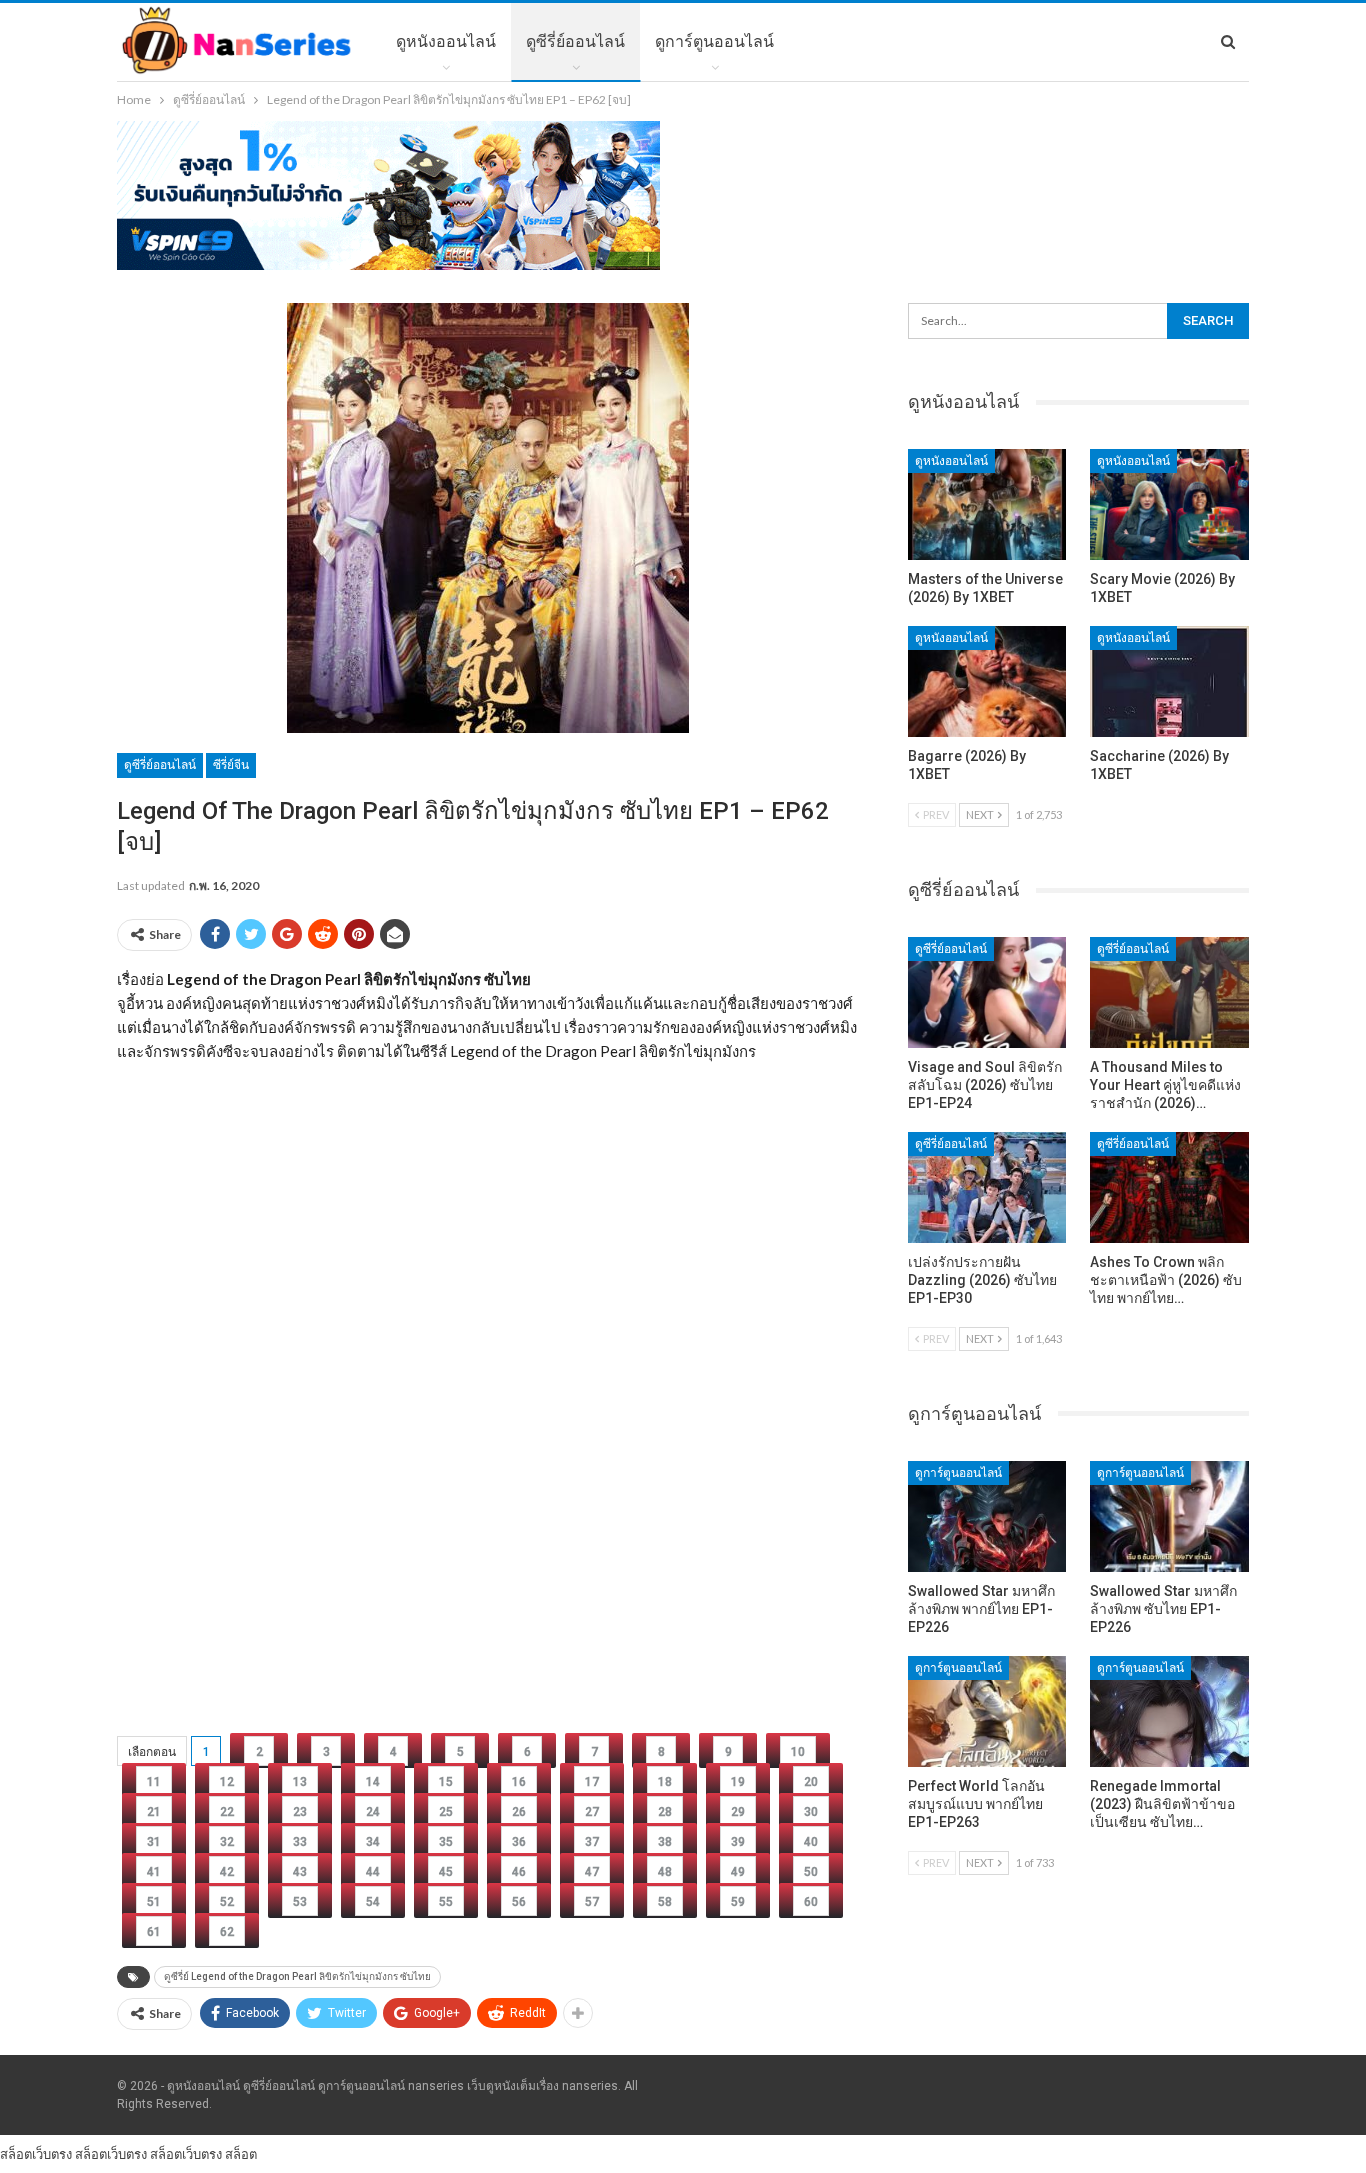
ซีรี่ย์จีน (231, 765)
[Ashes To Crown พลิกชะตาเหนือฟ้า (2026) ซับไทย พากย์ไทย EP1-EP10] (1169, 1187)
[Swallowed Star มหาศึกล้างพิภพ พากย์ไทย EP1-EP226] (987, 1516)
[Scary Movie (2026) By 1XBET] (1169, 504)
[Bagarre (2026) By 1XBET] (987, 681)
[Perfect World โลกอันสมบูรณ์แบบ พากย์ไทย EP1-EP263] (987, 1711)
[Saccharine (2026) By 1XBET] (1169, 681)
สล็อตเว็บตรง (36, 2154)
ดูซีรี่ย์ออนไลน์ (575, 41)
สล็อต (241, 2154)
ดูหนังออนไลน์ (446, 41)
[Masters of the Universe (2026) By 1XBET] (987, 504)
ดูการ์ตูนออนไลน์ (714, 41)
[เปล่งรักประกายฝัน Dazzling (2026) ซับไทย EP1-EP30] (987, 1187)
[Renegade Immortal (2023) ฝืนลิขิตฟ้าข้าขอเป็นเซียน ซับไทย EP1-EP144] (1169, 1711)
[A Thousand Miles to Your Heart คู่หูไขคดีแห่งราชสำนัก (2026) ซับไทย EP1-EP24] (1169, 992)
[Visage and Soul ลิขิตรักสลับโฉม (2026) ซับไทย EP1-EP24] (987, 992)
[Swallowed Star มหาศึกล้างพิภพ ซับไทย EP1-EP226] (1169, 1516)
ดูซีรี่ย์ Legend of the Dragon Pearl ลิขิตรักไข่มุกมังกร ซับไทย (297, 1976)
